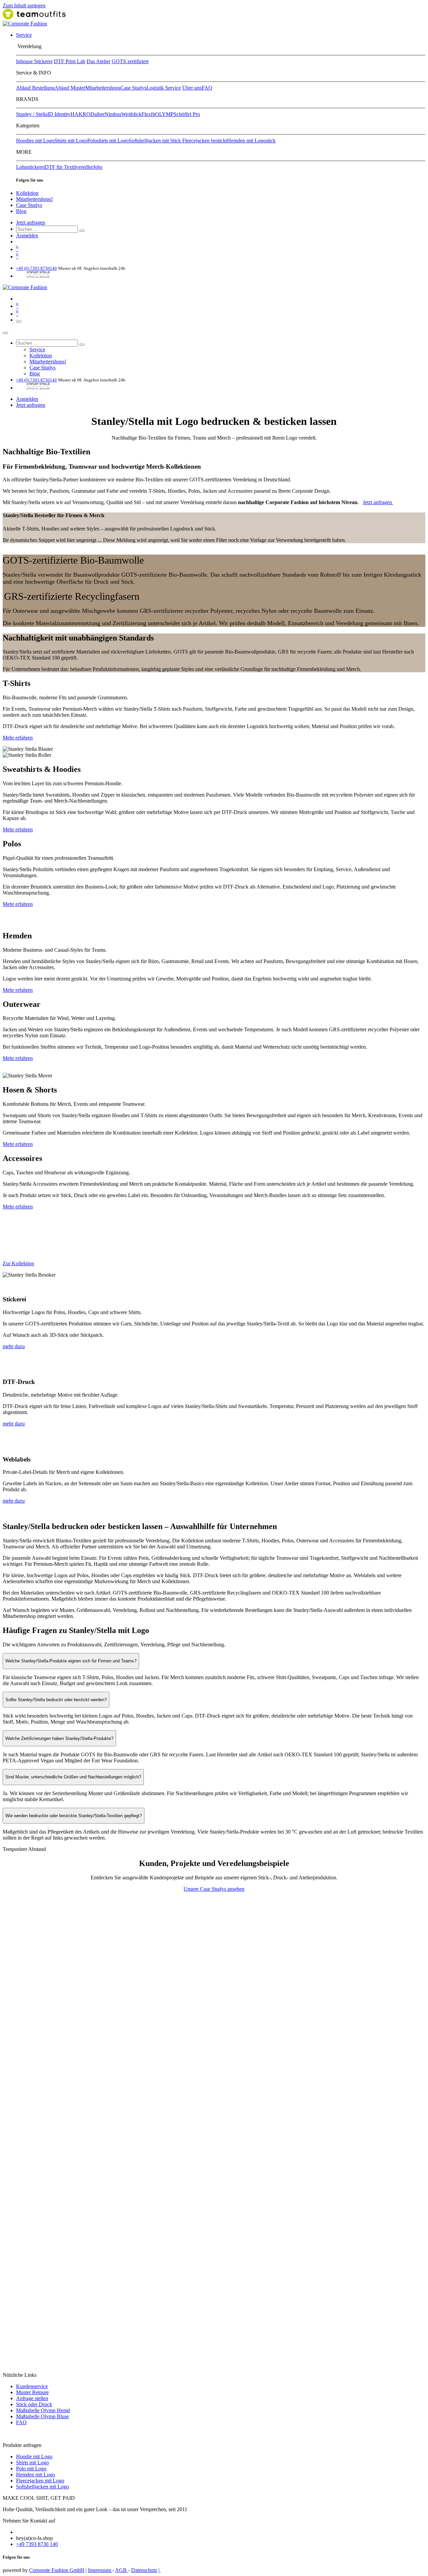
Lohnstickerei (30, 167)
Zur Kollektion (18, 1263)
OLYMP (164, 114)
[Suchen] (82, 231)
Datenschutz (144, 2570)
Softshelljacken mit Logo (42, 2487)
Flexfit (148, 114)
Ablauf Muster (70, 88)
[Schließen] (5, 333)
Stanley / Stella (32, 114)
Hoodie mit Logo (34, 2456)
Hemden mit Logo (35, 2475)
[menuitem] (24, 35)
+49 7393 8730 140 (37, 2544)
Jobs (98, 167)
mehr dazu (14, 1346)
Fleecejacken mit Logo (40, 2481)
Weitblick (131, 114)
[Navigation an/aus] (19, 322)
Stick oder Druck (34, 2404)
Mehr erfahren (18, 738)
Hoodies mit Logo (35, 141)
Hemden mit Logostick (251, 141)
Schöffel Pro (187, 114)
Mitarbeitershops (103, 88)
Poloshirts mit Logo (108, 141)
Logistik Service (164, 88)
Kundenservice (32, 2386)
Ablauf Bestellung (35, 88)
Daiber (97, 114)
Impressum (100, 2570)
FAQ (207, 88)
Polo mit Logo (31, 2469)
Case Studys (133, 88)
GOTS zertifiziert (130, 61)
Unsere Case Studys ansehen (214, 1889)
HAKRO (80, 114)
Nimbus (113, 114)
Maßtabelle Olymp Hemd (43, 2410)
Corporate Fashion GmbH (57, 2570)
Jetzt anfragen (31, 222)
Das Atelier (98, 61)
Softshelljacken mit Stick (155, 141)
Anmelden (27, 236)
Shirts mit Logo (71, 141)
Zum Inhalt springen (24, 6)
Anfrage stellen (32, 2398)
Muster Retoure (32, 2392)
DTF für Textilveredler (69, 167)
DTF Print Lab (70, 61)
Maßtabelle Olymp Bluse (42, 2416)
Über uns (192, 88)
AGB (122, 2570)
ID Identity (59, 114)
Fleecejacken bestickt (205, 141)
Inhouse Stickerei (34, 61)
